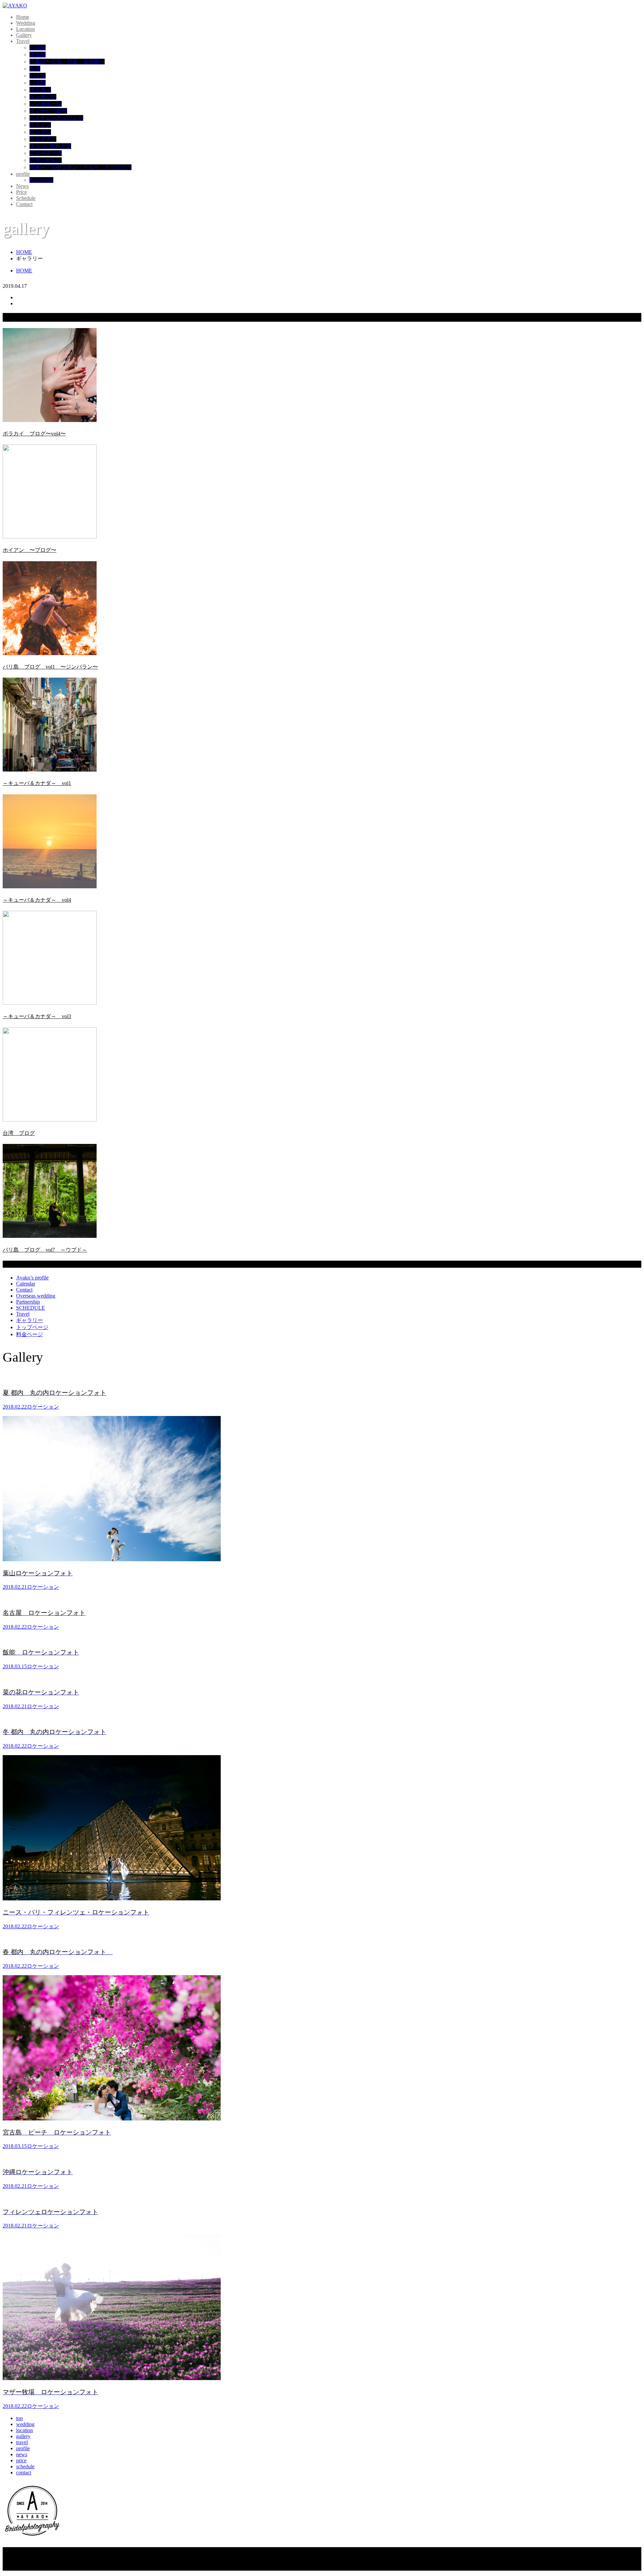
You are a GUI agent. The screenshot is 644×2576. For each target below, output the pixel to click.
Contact (24, 204)
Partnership (41, 180)
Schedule (26, 198)
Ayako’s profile (32, 1278)
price (21, 2460)
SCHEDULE (31, 1308)
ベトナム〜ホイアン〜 (56, 118)
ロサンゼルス (46, 160)
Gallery (24, 35)
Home (23, 17)
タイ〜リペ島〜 (48, 111)
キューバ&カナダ (50, 146)
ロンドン (40, 132)
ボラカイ (40, 90)
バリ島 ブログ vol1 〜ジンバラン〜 (50, 667)
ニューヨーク (46, 153)
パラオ (38, 76)
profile (23, 174)
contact (24, 2473)
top (19, 2418)
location (24, 2430)
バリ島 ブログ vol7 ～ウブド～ (45, 1250)
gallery (23, 2436)
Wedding (26, 23)
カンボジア (43, 97)
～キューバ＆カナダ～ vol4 (37, 900)
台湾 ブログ (19, 1133)
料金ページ (30, 1334)
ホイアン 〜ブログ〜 (30, 550)
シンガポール (46, 104)
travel (22, 2442)
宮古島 (38, 55)
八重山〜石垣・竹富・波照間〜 (67, 62)
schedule (25, 2466)
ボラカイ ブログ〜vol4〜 (34, 434)
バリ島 (38, 83)
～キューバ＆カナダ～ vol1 (37, 783)
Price (21, 192)
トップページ (32, 1327)
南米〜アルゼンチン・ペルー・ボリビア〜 (80, 167)
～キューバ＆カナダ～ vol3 (37, 1016)
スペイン (40, 125)
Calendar (26, 1284)
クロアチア (43, 139)
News (22, 186)
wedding (25, 2424)
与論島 (38, 47)
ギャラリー (30, 1320)
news (22, 2454)
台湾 (35, 69)
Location (25, 29)
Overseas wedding (36, 1296)
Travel (23, 41)
